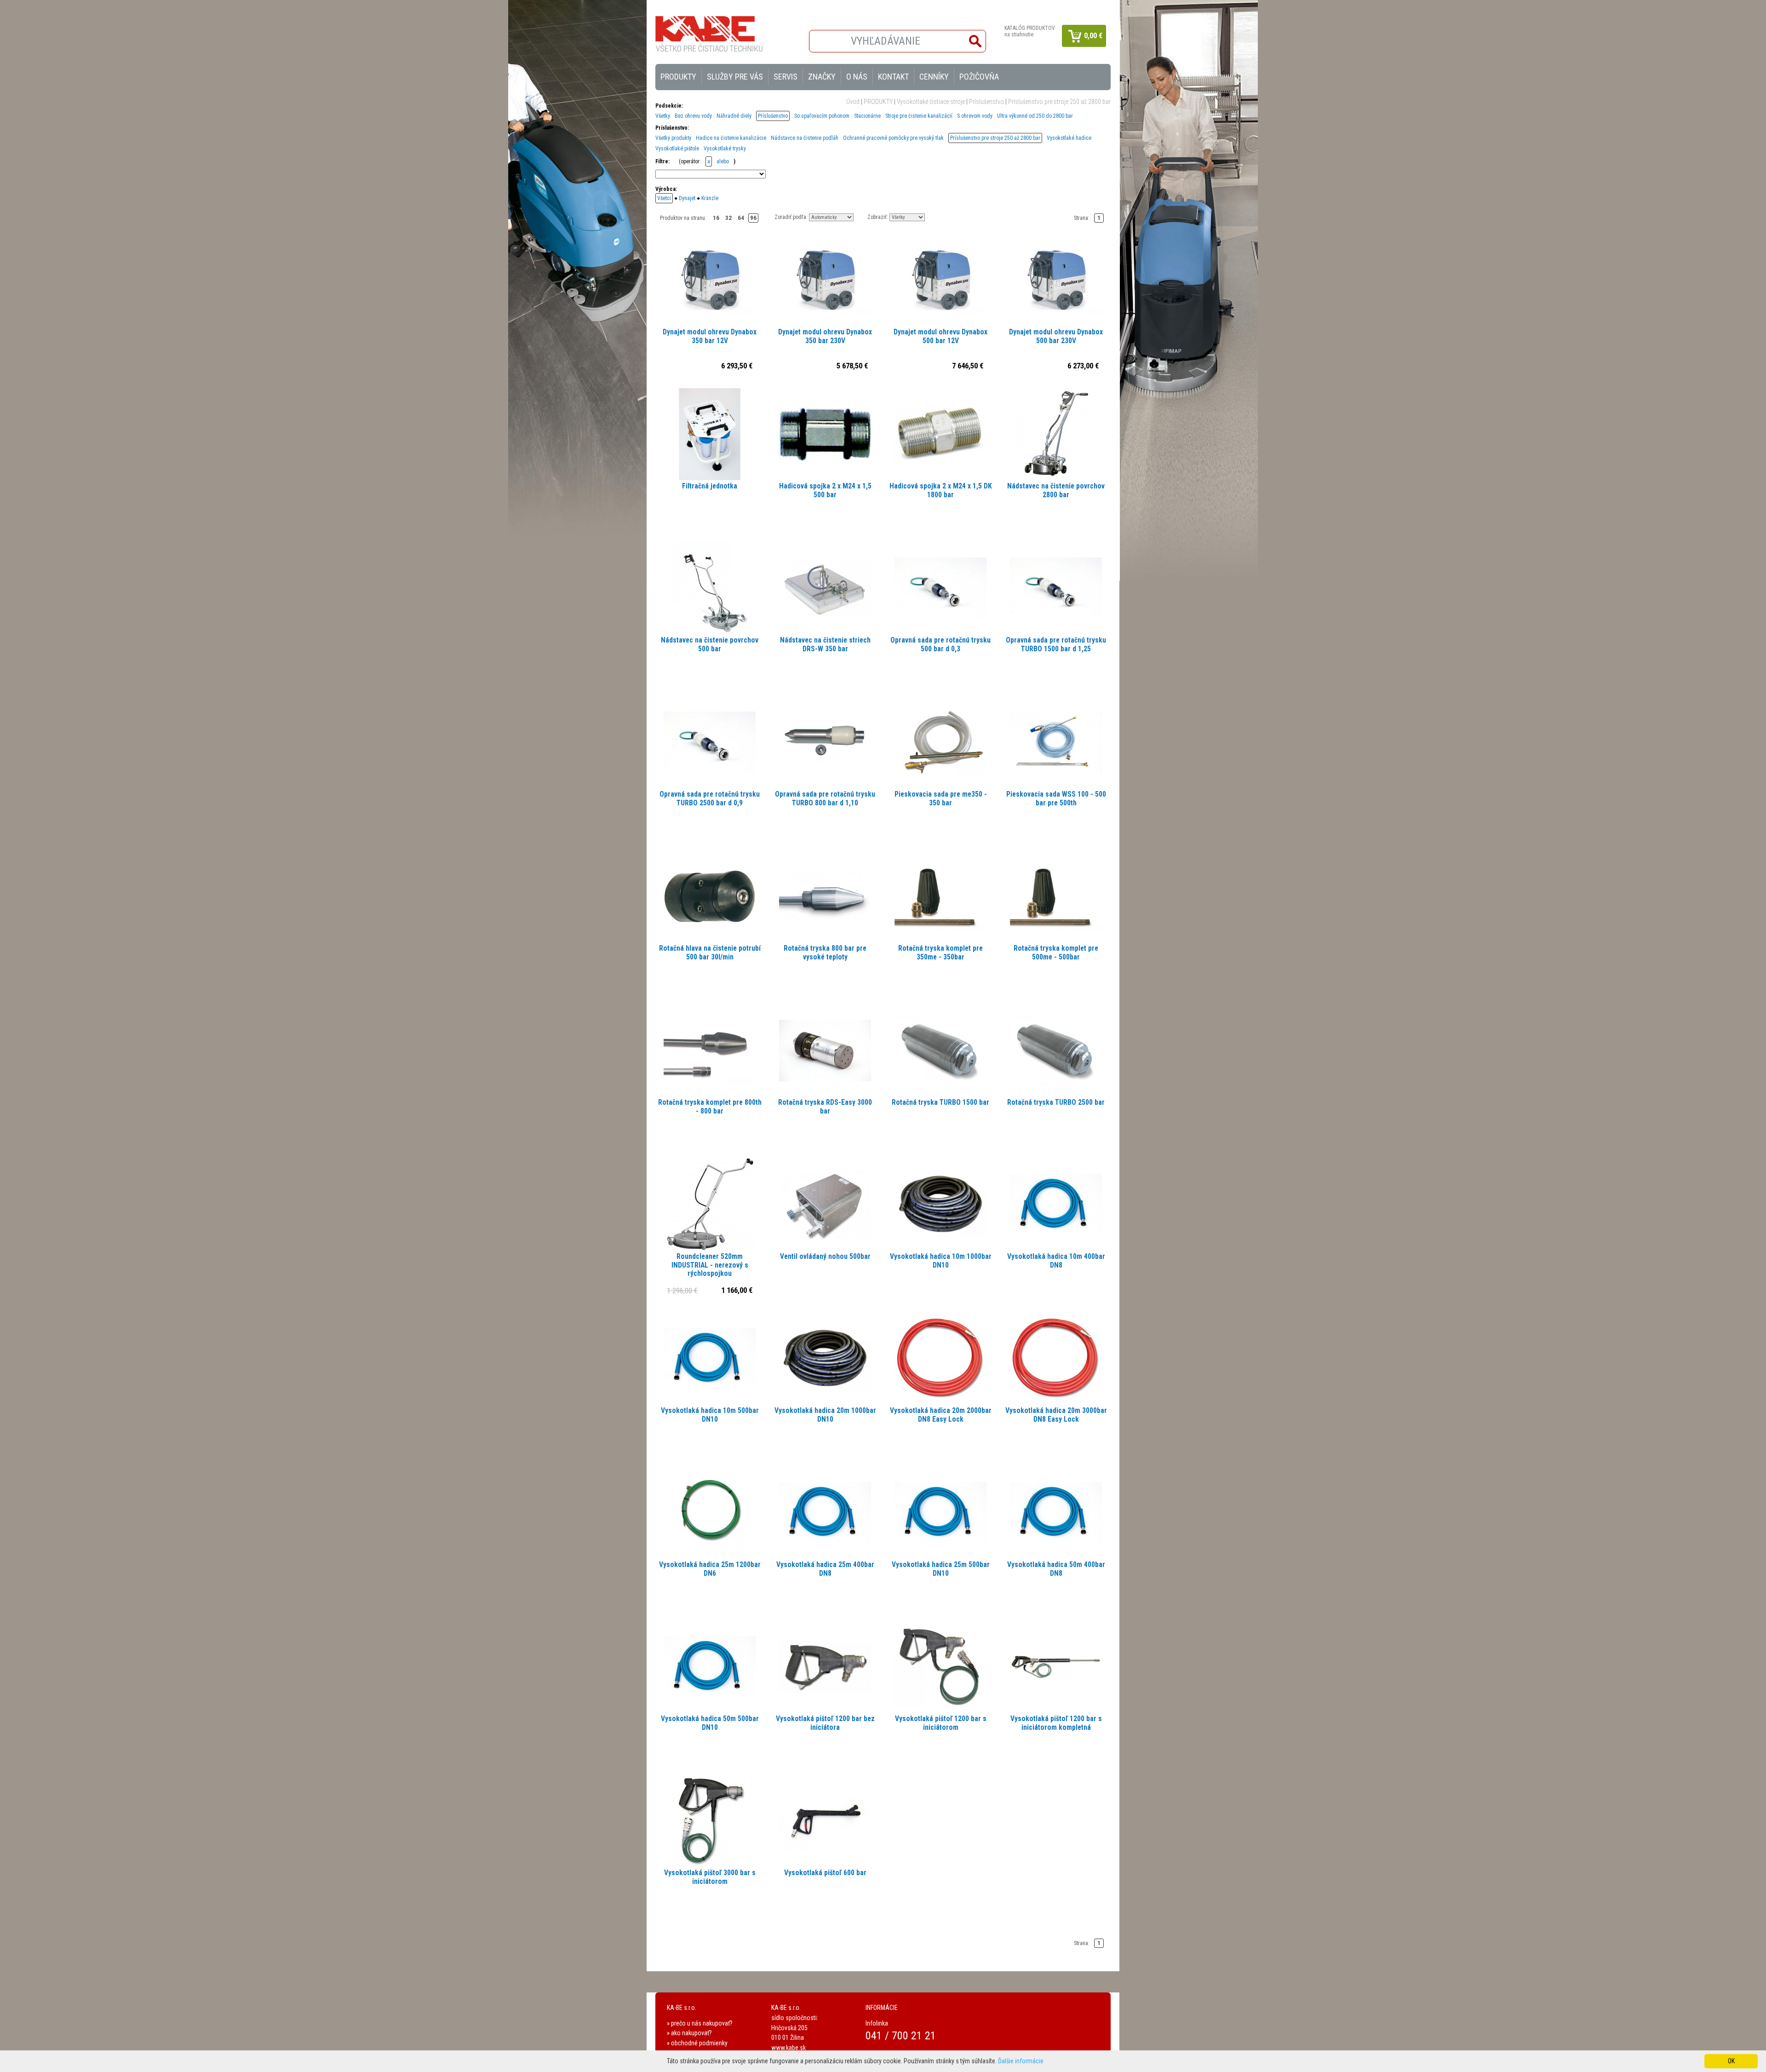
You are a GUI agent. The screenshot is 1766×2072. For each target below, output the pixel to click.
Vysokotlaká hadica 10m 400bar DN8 (1056, 1261)
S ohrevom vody (975, 116)
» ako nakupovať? (689, 2033)
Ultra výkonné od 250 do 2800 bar (1035, 116)
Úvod (853, 102)
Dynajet (687, 198)
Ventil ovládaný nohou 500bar (825, 1257)
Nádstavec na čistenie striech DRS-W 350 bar (825, 645)
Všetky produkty (673, 138)
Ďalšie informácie (1021, 2061)
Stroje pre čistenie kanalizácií (919, 116)
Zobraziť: (878, 217)
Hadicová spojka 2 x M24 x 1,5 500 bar (825, 491)
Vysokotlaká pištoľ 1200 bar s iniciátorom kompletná (1056, 1723)
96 (753, 218)
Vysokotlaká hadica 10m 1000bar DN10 (941, 1261)
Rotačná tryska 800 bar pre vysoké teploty (825, 953)
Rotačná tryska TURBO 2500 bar (1056, 1102)
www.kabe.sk (788, 2048)
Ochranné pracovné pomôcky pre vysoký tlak (893, 138)
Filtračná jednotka (710, 486)
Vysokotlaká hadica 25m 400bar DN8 (825, 1569)
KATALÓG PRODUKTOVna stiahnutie (1030, 31)
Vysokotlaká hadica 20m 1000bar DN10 (825, 1415)
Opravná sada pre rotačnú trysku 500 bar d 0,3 (940, 645)
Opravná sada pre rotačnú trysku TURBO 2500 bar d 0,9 (710, 799)
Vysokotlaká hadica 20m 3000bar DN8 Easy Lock (1056, 1415)
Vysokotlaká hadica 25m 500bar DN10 (941, 1569)
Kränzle (710, 198)
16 (716, 218)
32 (728, 218)
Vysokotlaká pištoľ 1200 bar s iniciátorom (941, 1723)
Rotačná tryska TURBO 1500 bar (940, 1102)
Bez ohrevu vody (693, 116)
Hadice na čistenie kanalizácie (731, 138)
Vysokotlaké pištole (677, 149)
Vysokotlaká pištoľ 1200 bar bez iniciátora (825, 1723)
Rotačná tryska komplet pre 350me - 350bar (940, 953)
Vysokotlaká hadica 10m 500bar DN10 (710, 1415)
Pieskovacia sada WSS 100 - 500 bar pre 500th (1056, 799)
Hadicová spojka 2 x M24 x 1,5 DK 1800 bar (941, 491)
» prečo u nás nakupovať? (700, 2023)
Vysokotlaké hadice (1069, 138)
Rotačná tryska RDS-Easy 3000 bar (825, 1107)
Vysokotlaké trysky (725, 149)
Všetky (663, 116)
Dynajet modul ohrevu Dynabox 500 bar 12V (940, 336)
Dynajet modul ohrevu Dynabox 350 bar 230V (825, 336)
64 (741, 218)
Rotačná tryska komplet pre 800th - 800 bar (710, 1107)
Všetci (664, 198)
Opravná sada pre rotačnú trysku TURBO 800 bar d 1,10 (825, 799)
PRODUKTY (878, 102)
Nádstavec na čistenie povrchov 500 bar (710, 645)
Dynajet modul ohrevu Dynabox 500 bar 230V (1056, 336)
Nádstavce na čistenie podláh (805, 138)
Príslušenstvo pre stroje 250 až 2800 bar (1059, 102)
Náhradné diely (734, 116)
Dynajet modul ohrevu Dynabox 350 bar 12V (710, 336)
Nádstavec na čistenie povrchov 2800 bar (1056, 491)
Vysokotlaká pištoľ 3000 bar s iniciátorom (710, 1877)
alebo (723, 161)
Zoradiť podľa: (791, 217)
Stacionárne (867, 116)
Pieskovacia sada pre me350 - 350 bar (941, 799)
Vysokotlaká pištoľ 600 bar (825, 1873)
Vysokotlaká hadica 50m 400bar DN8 (1056, 1569)
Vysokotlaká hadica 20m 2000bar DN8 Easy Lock (941, 1415)
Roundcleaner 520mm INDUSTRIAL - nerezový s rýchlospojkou (710, 1265)
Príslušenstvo (986, 102)
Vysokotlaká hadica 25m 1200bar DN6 (710, 1569)
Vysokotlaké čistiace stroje (931, 102)
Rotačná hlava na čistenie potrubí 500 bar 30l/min (710, 953)
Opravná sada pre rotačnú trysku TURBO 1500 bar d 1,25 (1056, 645)
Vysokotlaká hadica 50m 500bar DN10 (710, 1723)
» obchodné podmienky (697, 2043)
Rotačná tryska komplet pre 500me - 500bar (1056, 953)
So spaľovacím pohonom (822, 116)
